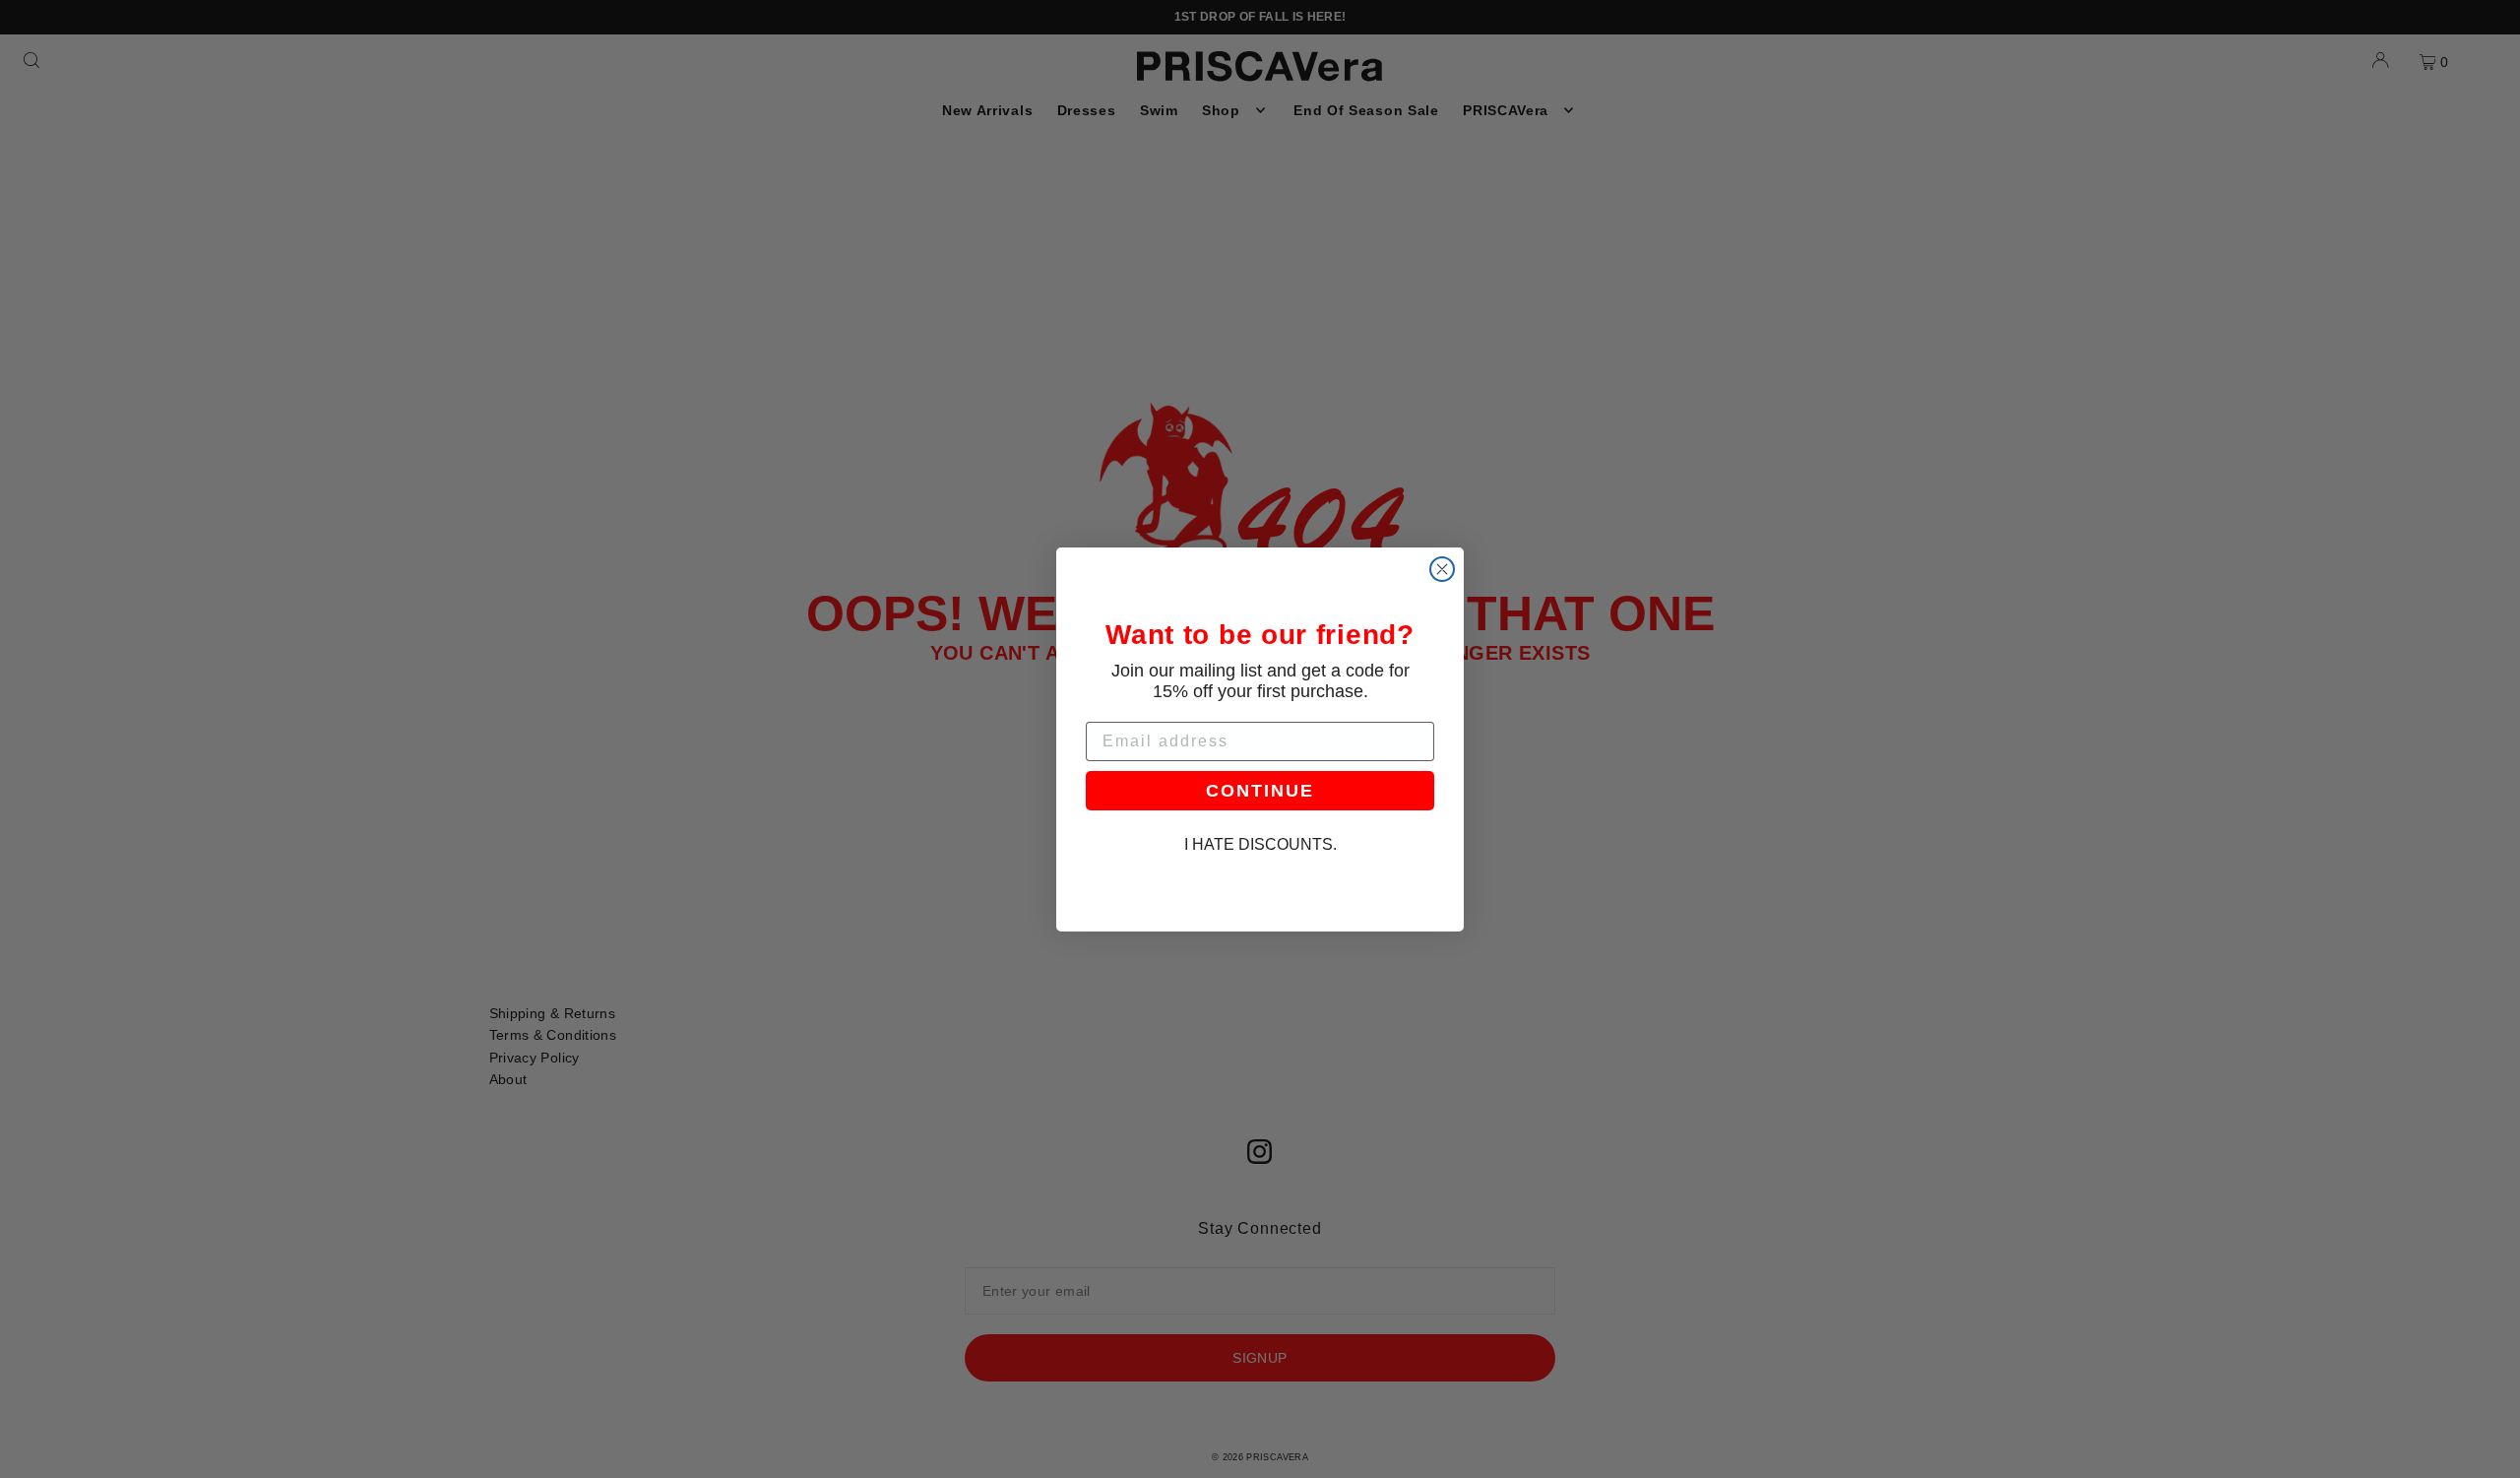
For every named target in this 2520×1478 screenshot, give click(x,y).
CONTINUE (1260, 791)
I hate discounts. (1260, 844)
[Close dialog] (1442, 569)
